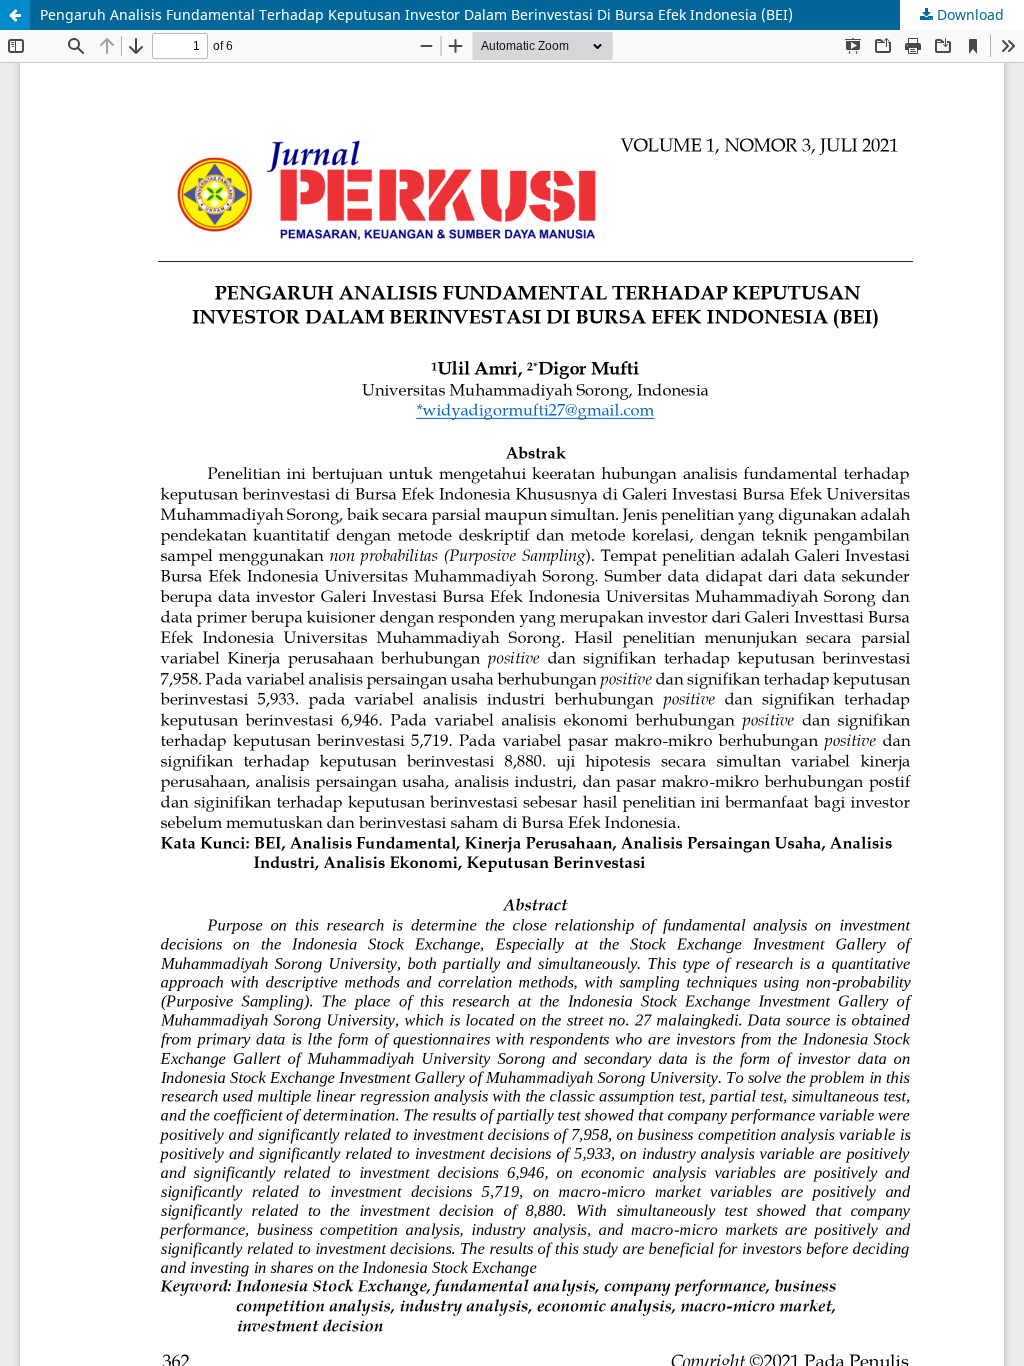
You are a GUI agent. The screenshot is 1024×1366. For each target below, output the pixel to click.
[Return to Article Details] (15, 15)
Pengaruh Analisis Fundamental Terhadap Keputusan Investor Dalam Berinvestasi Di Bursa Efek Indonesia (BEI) (416, 14)
